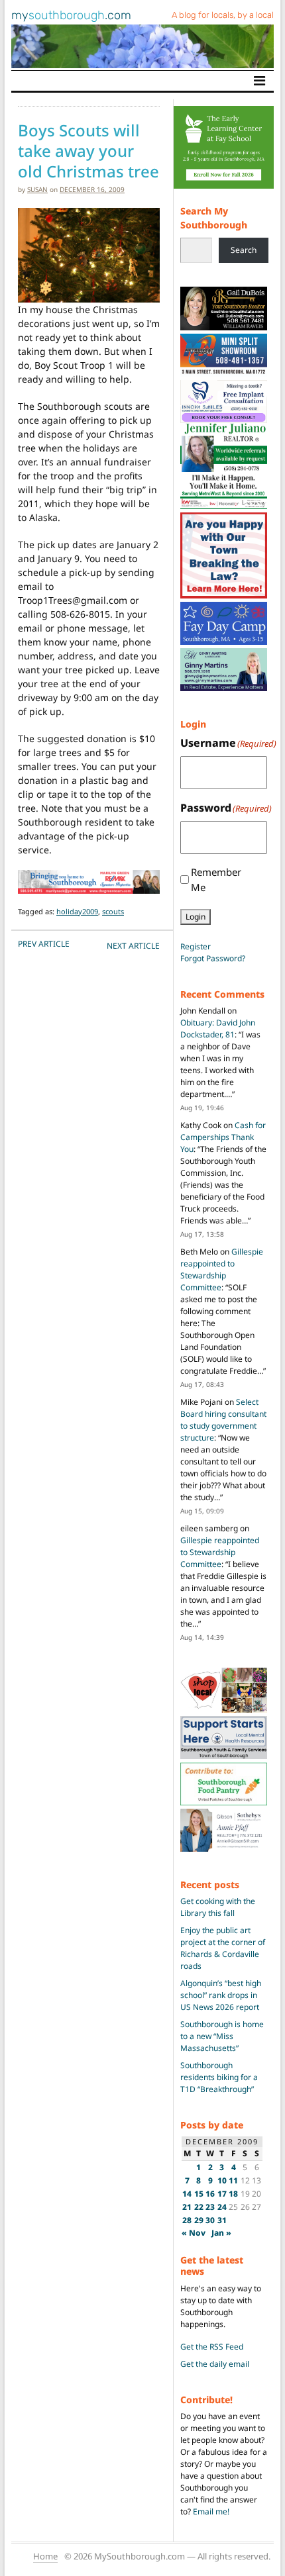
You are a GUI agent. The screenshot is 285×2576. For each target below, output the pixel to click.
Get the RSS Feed (212, 2347)
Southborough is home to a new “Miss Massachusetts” (222, 2036)
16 (210, 2194)
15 (199, 2194)
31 (222, 2220)
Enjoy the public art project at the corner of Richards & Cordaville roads (223, 1948)
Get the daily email (215, 2364)
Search (244, 250)
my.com (71, 15)
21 (187, 2207)
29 (199, 2220)
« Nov (194, 2233)
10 (222, 2180)
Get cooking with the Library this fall (218, 1907)
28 (187, 2220)
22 (199, 2207)
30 (210, 2220)
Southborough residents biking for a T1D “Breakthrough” (219, 2077)
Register (196, 946)
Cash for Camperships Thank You (223, 1137)
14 (187, 2194)
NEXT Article (133, 946)
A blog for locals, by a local (223, 15)
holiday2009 (77, 911)
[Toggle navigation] (259, 81)
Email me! (211, 2511)
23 (210, 2207)
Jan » (221, 2233)
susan (37, 189)
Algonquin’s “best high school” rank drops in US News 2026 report (221, 1995)
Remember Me (216, 880)
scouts (113, 911)
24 (222, 2207)
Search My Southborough (214, 218)
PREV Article (44, 944)
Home (45, 2556)
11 (233, 2180)
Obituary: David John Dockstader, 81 (218, 1028)
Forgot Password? (213, 958)
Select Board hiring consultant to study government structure (223, 1420)
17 (222, 2194)
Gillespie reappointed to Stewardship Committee (222, 1269)
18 (233, 2194)
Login (196, 917)
